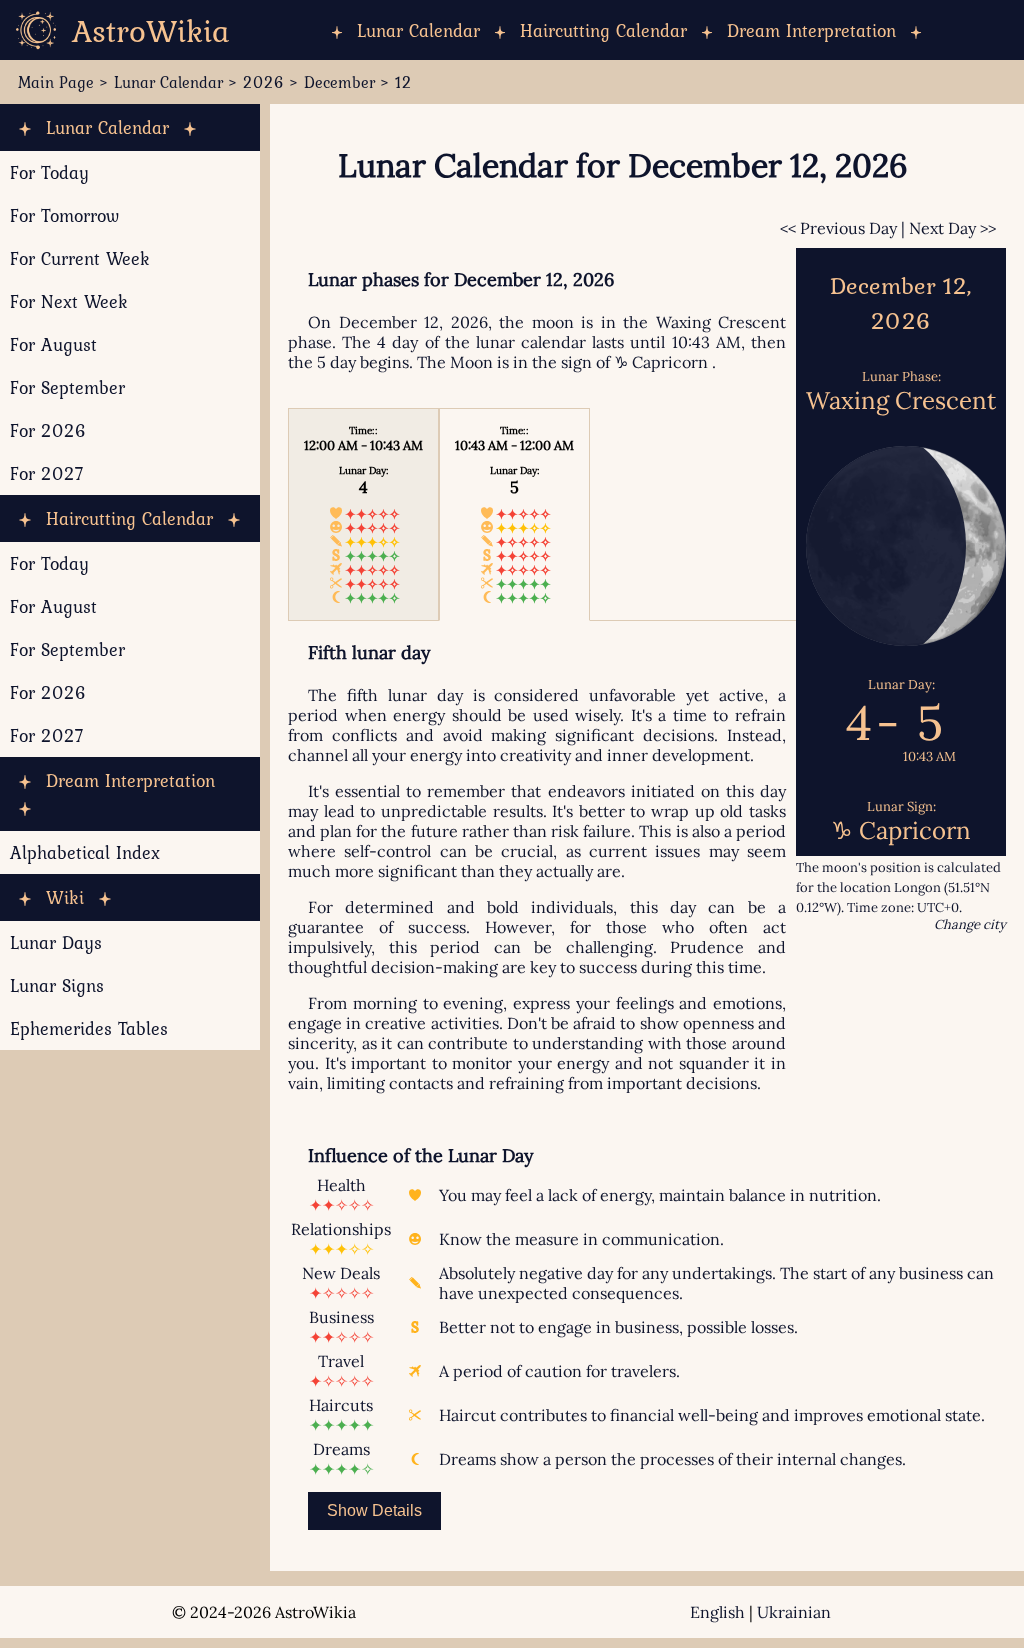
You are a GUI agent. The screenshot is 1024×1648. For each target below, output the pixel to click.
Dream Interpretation (811, 30)
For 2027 (47, 473)
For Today (49, 172)
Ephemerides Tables (89, 1028)
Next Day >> (952, 228)
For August (53, 344)
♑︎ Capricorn (661, 362)
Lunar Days (56, 942)
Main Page (56, 82)
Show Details (374, 1510)
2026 (263, 82)
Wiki (65, 897)
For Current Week (80, 258)
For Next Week (69, 301)
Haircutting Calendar (603, 30)
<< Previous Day (838, 228)
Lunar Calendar (418, 30)
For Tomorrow (64, 215)
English (717, 1612)
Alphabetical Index (85, 852)
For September (67, 387)
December (339, 82)
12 (403, 82)
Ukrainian (794, 1612)
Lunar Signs (57, 985)
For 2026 (48, 430)
